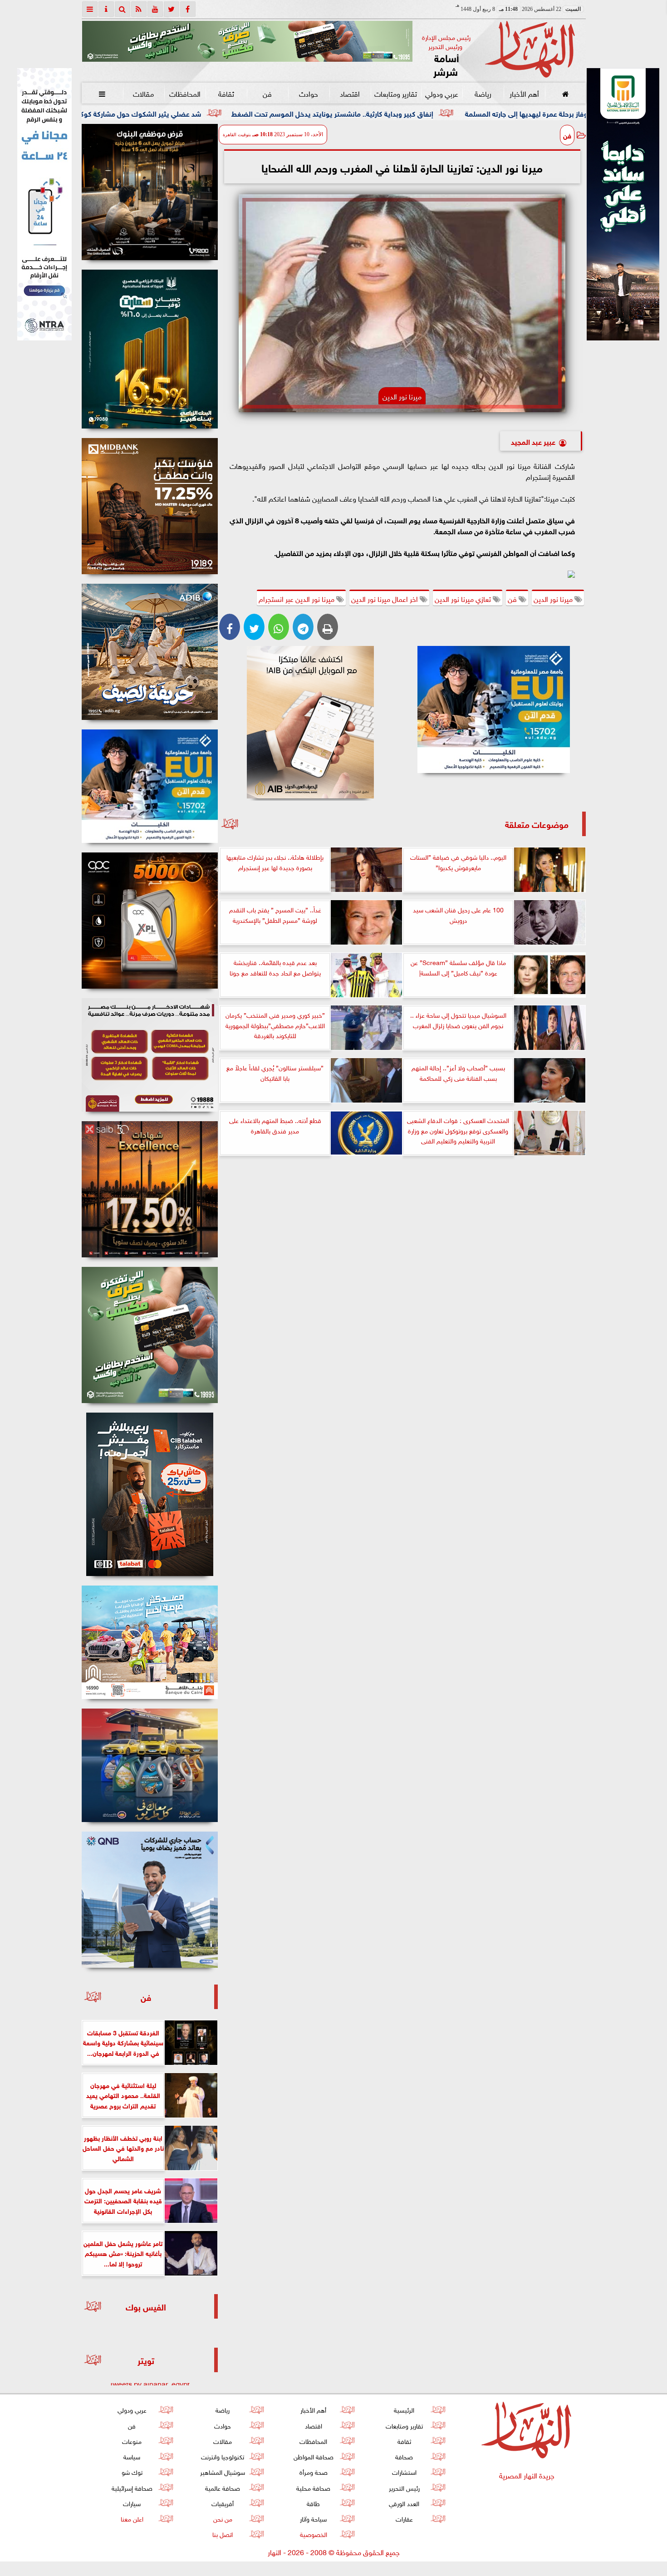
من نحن (222, 2518)
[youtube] (155, 9)
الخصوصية (313, 2534)
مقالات (143, 93)
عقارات (404, 2518)
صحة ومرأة (313, 2471)
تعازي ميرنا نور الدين (464, 598)
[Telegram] (303, 627)
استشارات (404, 2471)
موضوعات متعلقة (537, 824)
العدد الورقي (404, 2503)
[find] (123, 9)
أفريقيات (223, 2503)
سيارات (132, 2503)
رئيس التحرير (404, 2487)
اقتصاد (350, 93)
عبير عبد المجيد (533, 441)
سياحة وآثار (313, 2518)
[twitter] (172, 9)
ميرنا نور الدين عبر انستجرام (297, 598)
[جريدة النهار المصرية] (247, 41)
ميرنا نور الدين (554, 598)
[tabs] (90, 9)
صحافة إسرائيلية (132, 2487)
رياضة (483, 93)
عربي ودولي (441, 93)
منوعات (132, 2441)
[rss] (139, 9)
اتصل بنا (223, 2534)
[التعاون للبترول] (150, 921)
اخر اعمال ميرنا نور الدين (385, 598)
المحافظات (184, 93)
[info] (106, 9)
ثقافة (226, 93)
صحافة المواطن (313, 2456)
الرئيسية (404, 2409)
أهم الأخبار (524, 93)
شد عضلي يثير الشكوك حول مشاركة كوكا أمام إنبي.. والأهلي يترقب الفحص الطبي (246, 113)
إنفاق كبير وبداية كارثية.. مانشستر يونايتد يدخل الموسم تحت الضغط (499, 113)
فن (267, 93)
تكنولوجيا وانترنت (223, 2456)
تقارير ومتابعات (396, 93)
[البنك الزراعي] (494, 709)
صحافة (404, 2456)
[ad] (150, 192)
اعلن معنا (132, 2518)
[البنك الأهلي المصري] (44, 204)
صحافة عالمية (223, 2487)
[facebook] (188, 9)
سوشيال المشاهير (223, 2471)
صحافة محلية (313, 2487)
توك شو (132, 2471)
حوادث (309, 93)
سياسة (132, 2456)
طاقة (313, 2503)
